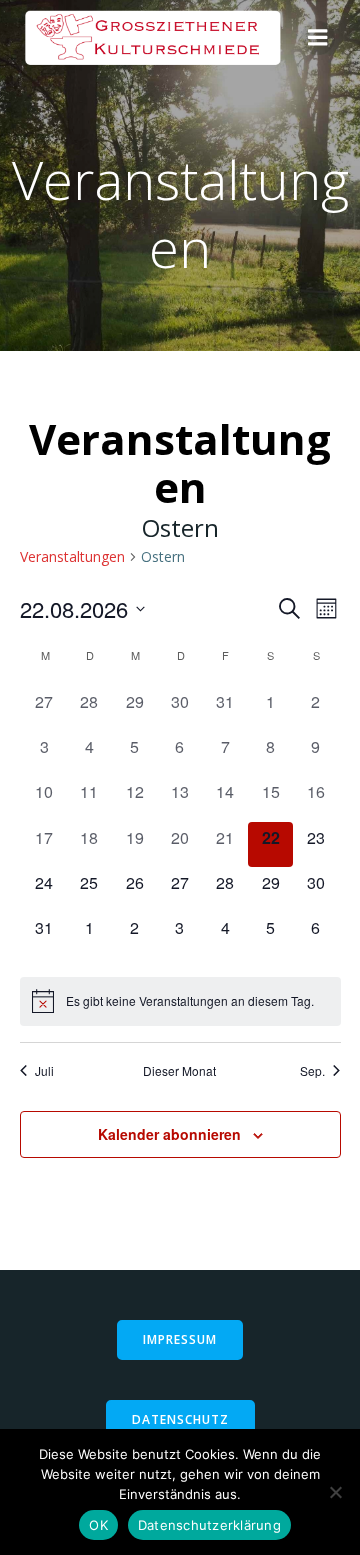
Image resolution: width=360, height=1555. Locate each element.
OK (98, 1525)
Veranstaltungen (72, 556)
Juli (44, 1071)
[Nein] (335, 1492)
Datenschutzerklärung (209, 1525)
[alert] (180, 1001)
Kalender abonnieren (169, 1134)
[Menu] (318, 38)
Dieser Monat (179, 1071)
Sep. (312, 1071)
